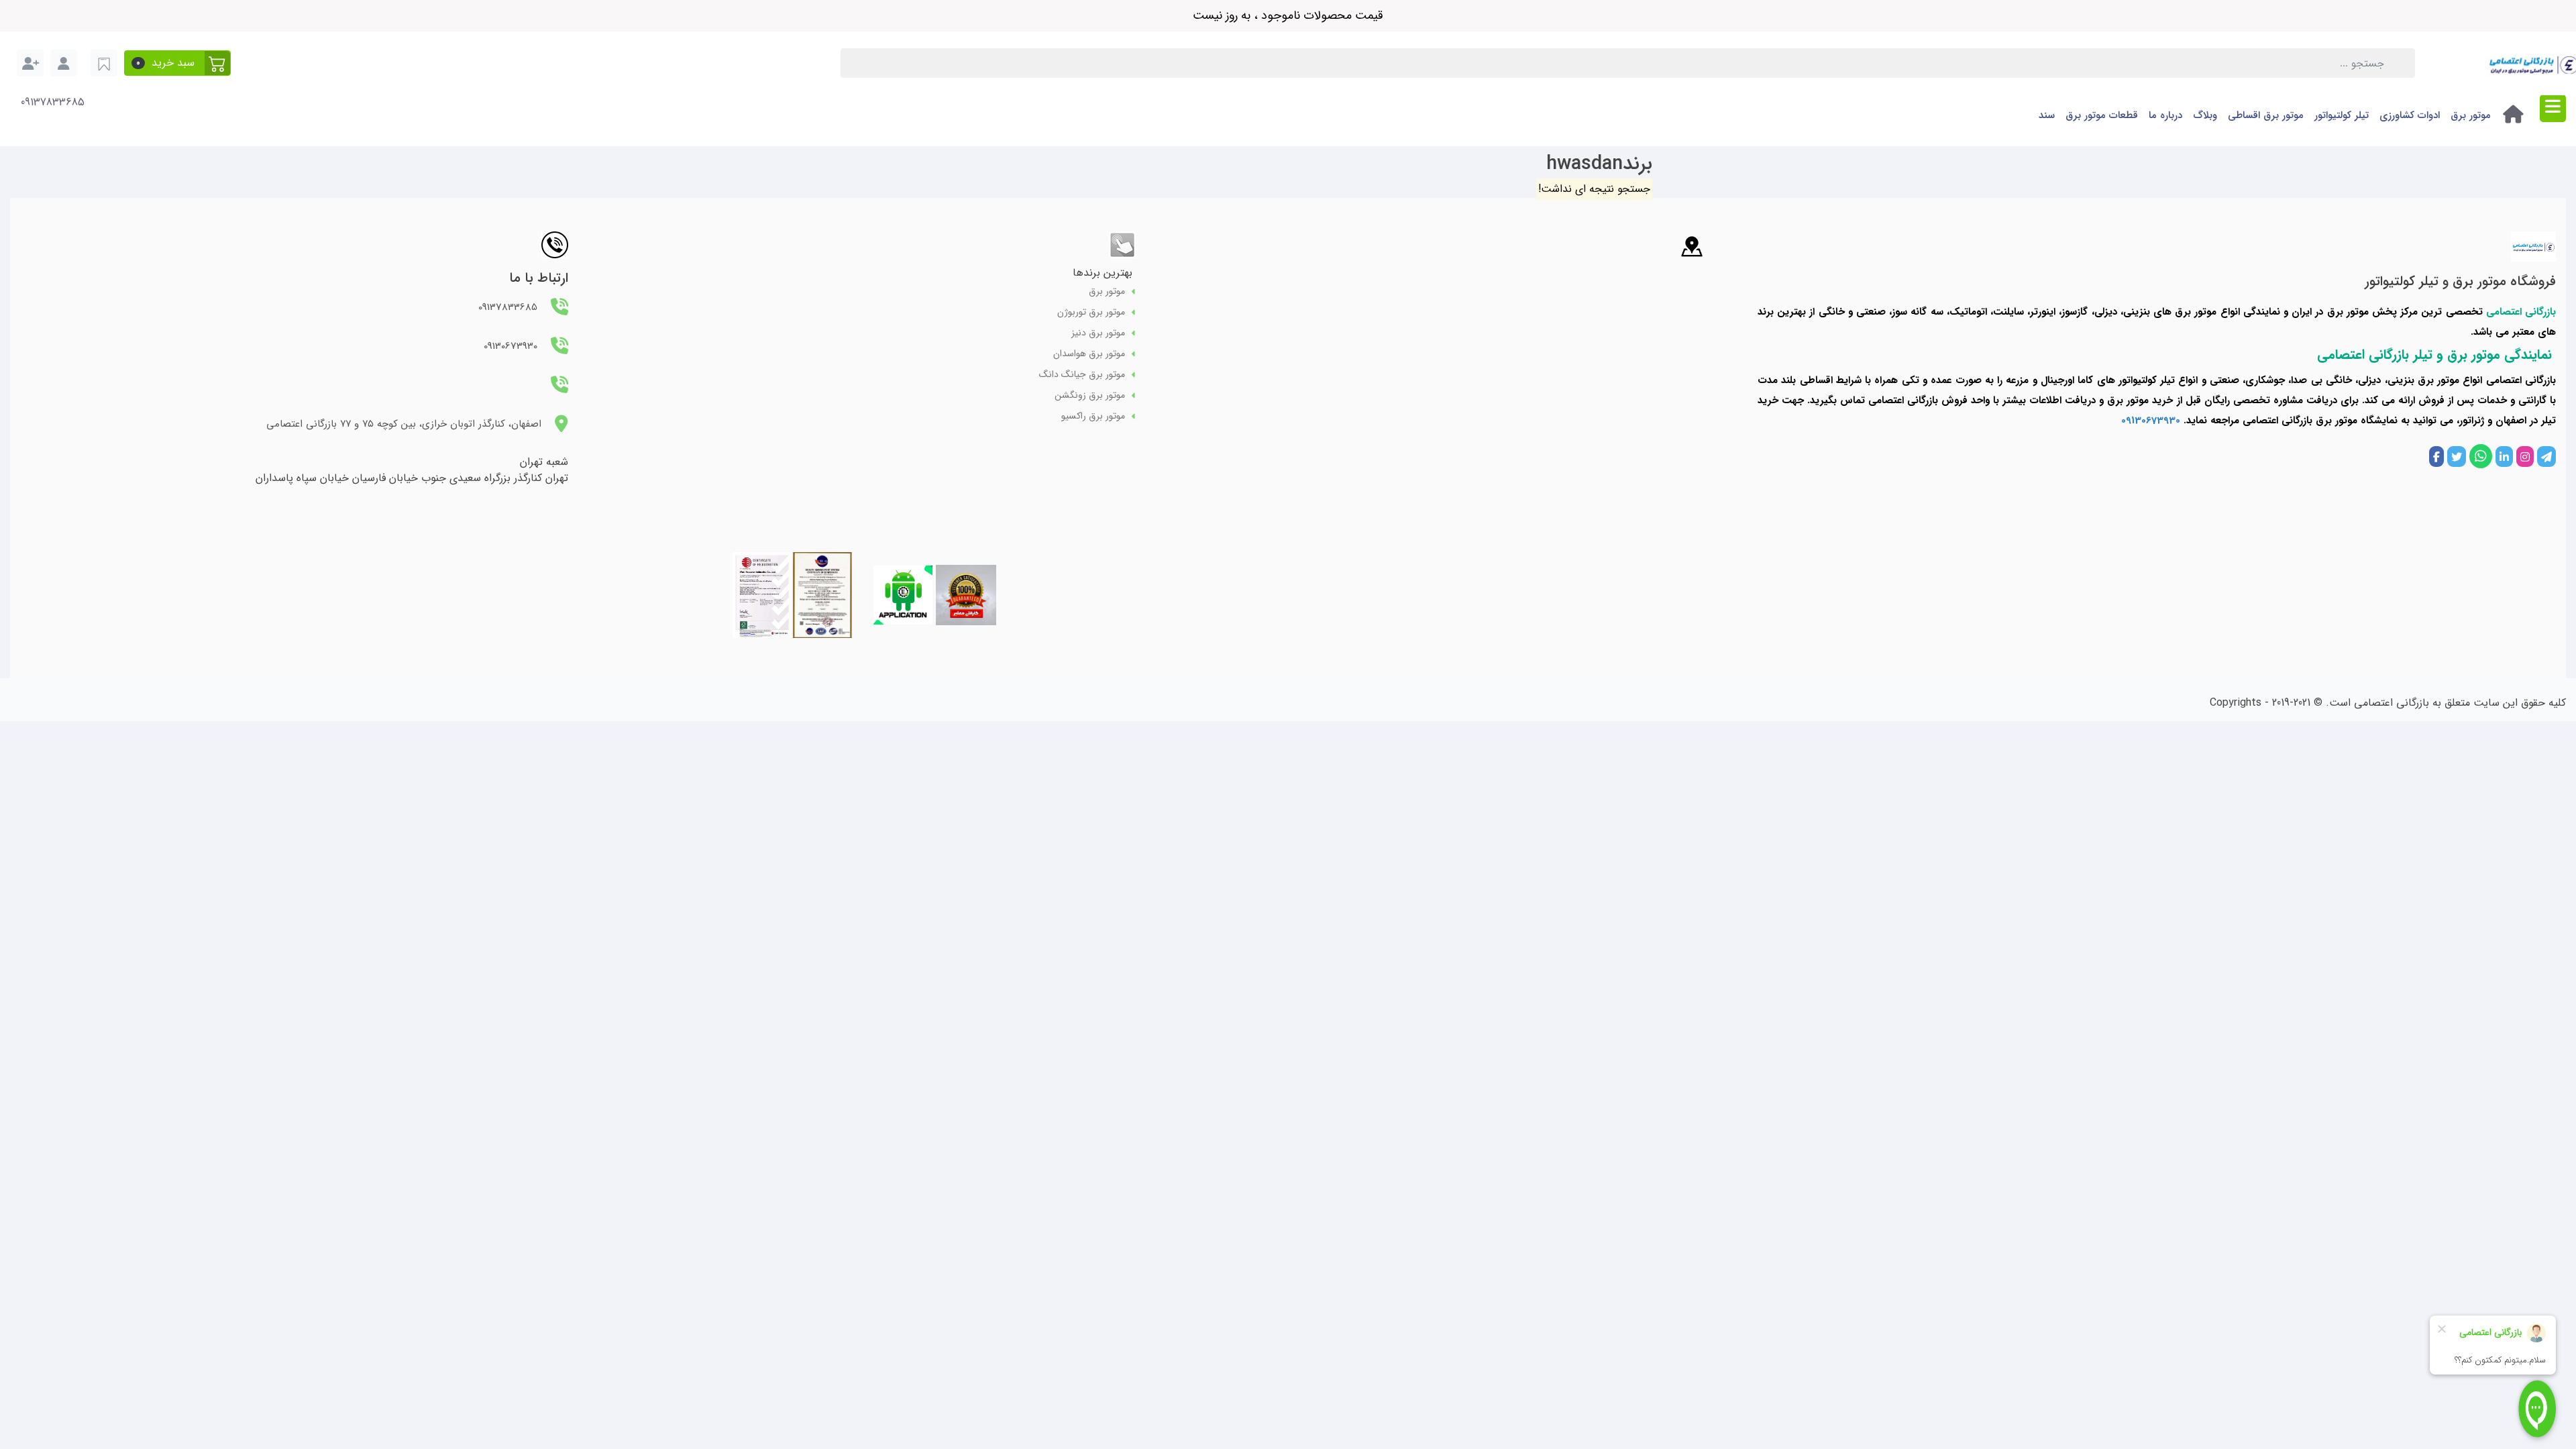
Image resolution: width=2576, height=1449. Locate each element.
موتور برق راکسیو (1093, 416)
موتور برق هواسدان (1089, 354)
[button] (177, 63)
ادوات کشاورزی (2410, 115)
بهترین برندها (1103, 273)
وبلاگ (2205, 115)
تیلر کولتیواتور (2342, 115)
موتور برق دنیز (1098, 333)
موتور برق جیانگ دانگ (1082, 375)
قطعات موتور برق (2102, 115)
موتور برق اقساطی (2266, 115)
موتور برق (2471, 115)
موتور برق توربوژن (1091, 312)
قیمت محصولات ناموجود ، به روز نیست (1288, 15)
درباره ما (2165, 115)
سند (2047, 115)
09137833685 (53, 103)
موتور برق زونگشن (1090, 395)
